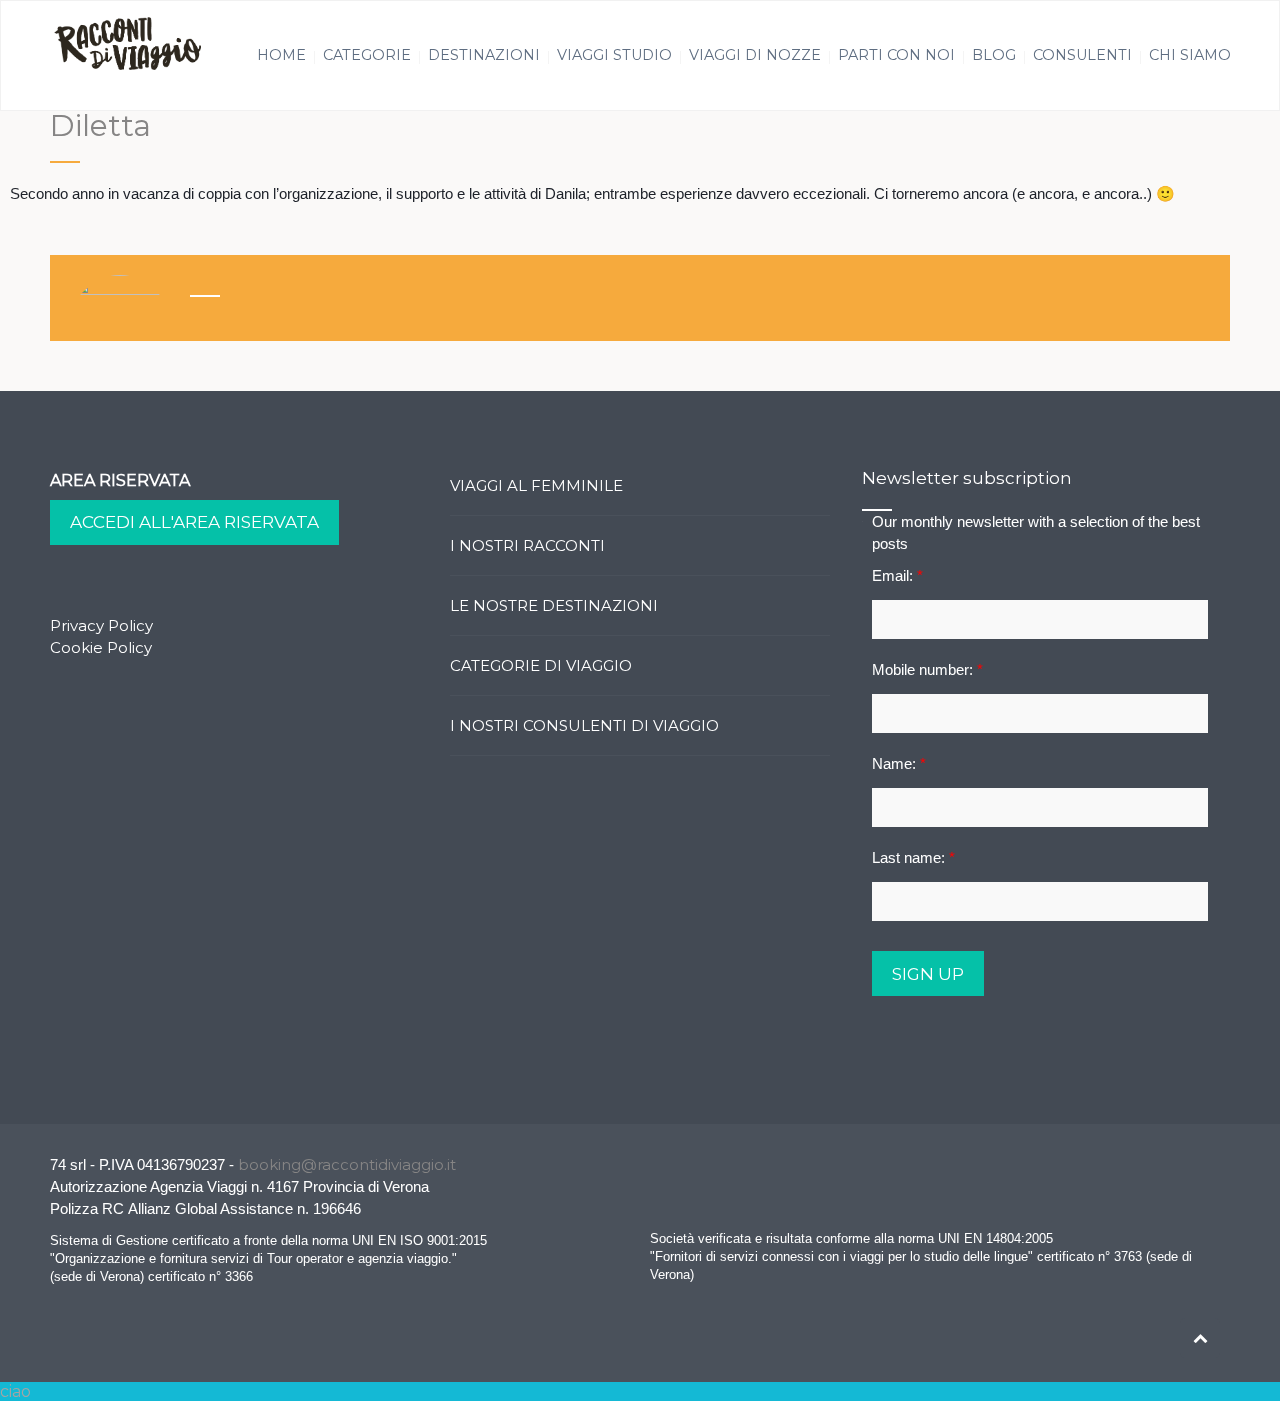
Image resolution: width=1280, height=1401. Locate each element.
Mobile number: (927, 669)
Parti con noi (896, 55)
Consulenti (1082, 55)
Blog (994, 55)
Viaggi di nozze (755, 55)
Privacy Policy (101, 625)
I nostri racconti (527, 545)
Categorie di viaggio (541, 665)
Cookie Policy (101, 647)
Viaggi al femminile (536, 485)
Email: (897, 575)
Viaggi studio (614, 55)
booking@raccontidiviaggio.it (347, 1164)
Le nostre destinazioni (554, 605)
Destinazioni (484, 55)
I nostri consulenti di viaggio (584, 725)
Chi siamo (1190, 55)
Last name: (913, 857)
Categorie (367, 55)
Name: (899, 763)
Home (281, 55)
